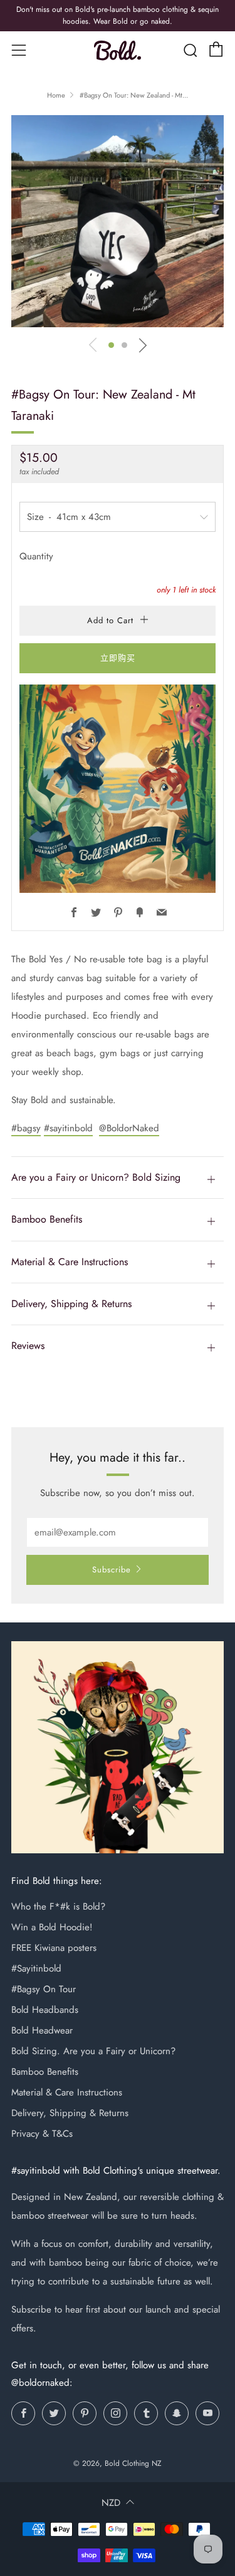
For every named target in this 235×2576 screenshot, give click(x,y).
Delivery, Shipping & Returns (70, 2113)
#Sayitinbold (36, 1968)
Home (56, 95)
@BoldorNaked (129, 1128)
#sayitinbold (68, 1128)
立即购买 (118, 658)
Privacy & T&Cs (42, 2134)
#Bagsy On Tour (44, 1989)
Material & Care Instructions (67, 2092)
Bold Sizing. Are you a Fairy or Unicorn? (93, 2051)
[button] (111, 345)
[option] (118, 221)
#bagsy (26, 1128)
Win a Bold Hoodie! (52, 1927)
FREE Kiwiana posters (54, 1948)
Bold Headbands (45, 2010)
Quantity (36, 556)
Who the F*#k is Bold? (58, 1907)
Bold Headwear (42, 2030)
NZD (111, 2503)
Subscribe (112, 1570)
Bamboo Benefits (45, 2072)
